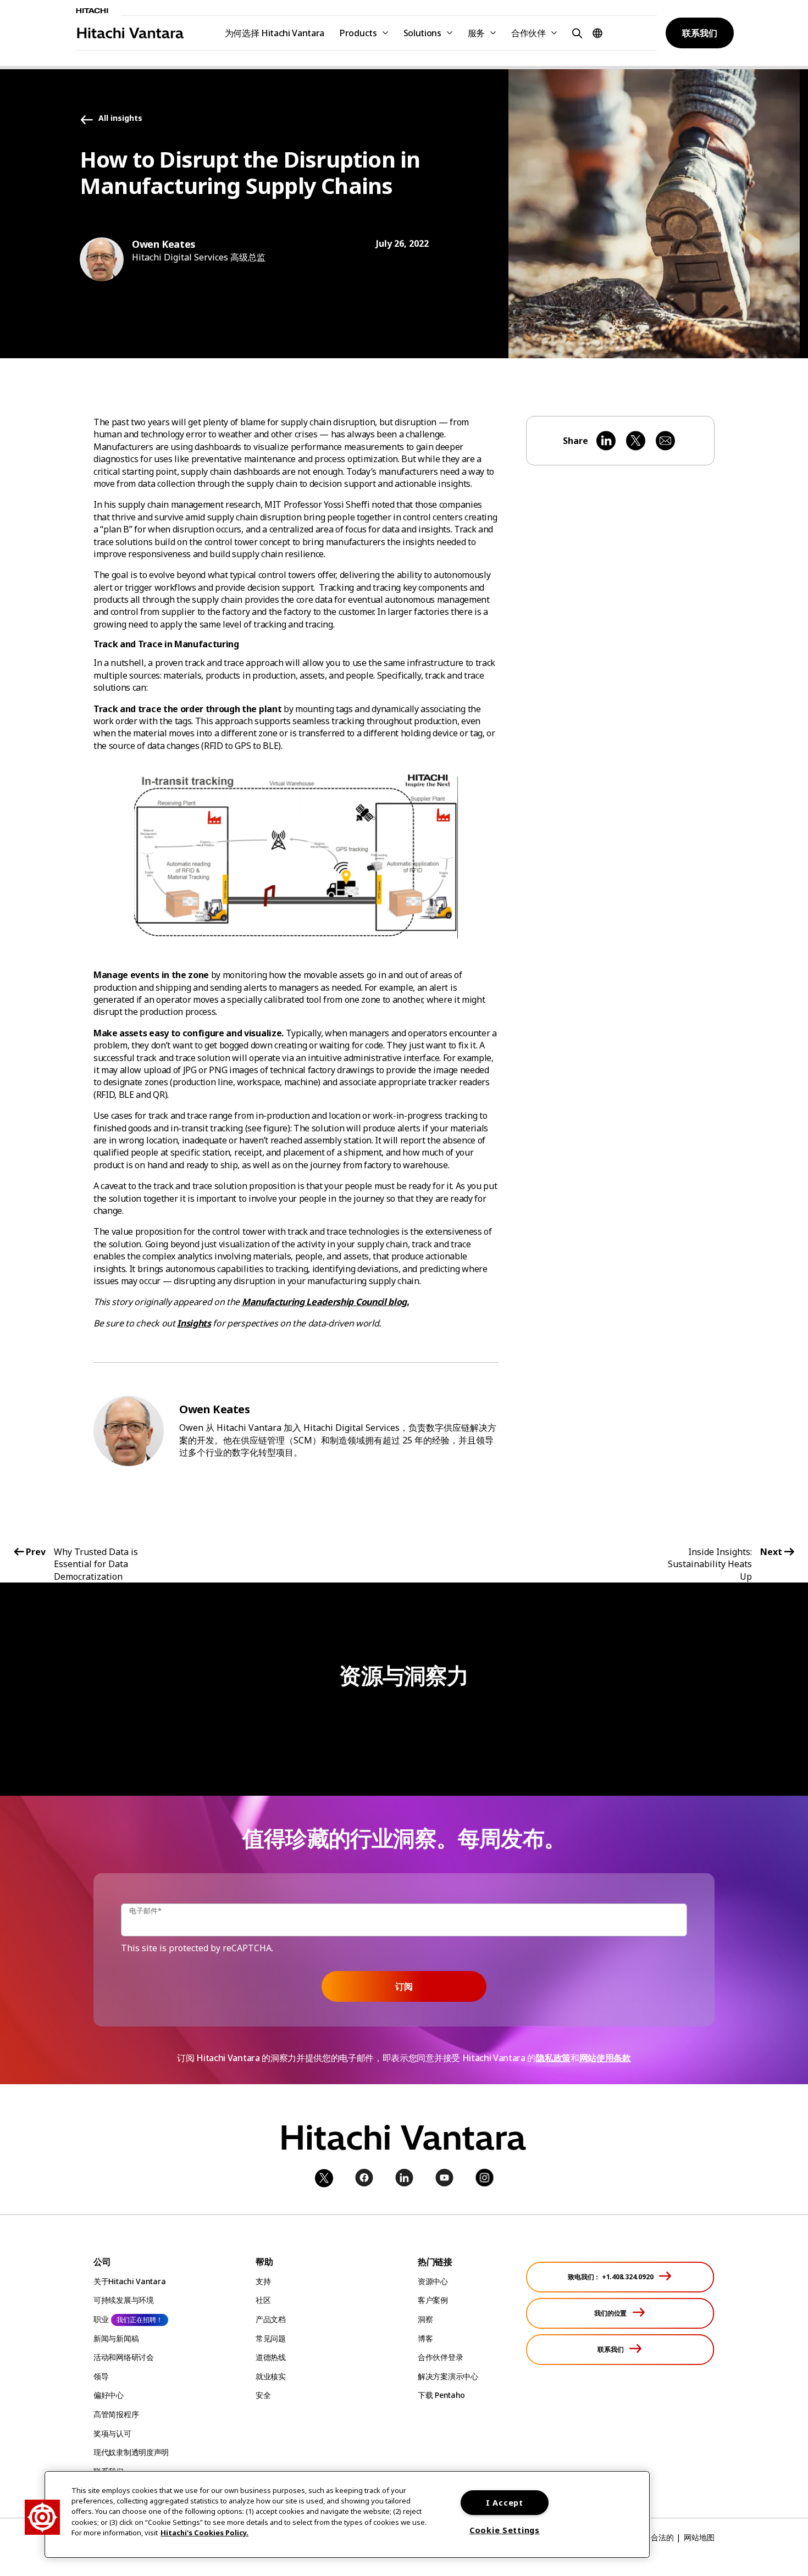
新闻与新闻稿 (116, 2338)
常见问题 (271, 2338)
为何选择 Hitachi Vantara (275, 33)
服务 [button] (476, 33)
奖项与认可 (112, 2433)
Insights (194, 1323)
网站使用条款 (605, 2058)
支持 (263, 2281)
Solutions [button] (422, 33)
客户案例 (433, 2300)
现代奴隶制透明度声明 (131, 2452)
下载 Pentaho (441, 2395)
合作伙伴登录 (440, 2357)
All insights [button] (120, 118)
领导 (101, 2376)
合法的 (662, 2537)
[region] (347, 2514)
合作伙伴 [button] (528, 33)
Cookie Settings (505, 2530)
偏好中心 (109, 2395)
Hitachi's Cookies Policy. (204, 2533)
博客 (425, 2338)
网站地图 (699, 2537)
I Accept (505, 2503)
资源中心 (433, 2281)
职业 (101, 2319)
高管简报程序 (116, 2414)
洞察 (425, 2319)
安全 (263, 2395)
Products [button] (358, 33)
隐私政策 (553, 2058)
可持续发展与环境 (124, 2300)
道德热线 (271, 2357)
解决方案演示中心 (448, 2376)
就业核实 (271, 2376)
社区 (263, 2300)
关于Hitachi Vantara (129, 2281)
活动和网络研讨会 (124, 2357)
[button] (575, 33)
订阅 (404, 1986)
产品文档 (271, 2319)
